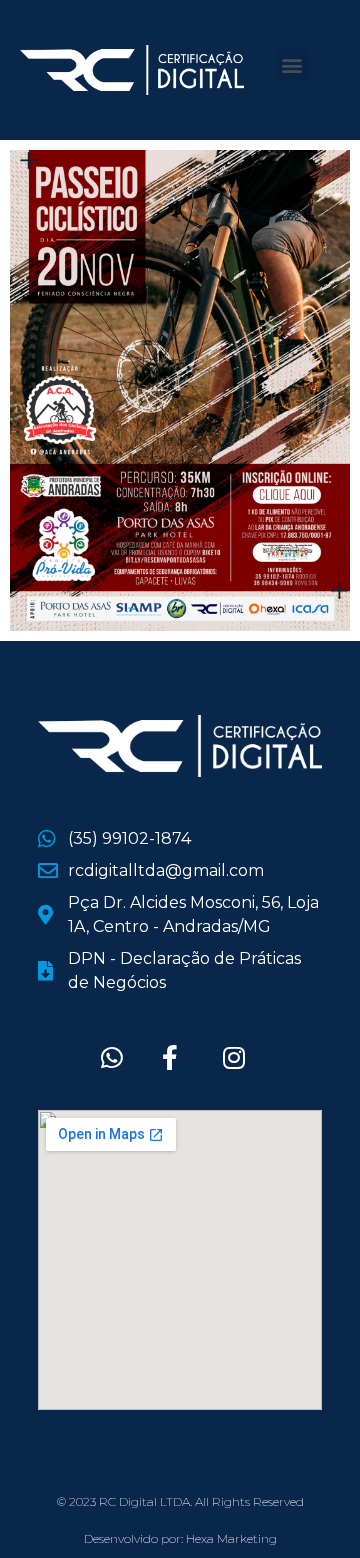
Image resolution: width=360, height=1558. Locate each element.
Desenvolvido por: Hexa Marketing (180, 1538)
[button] (292, 65)
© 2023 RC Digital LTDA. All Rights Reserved (180, 1501)
